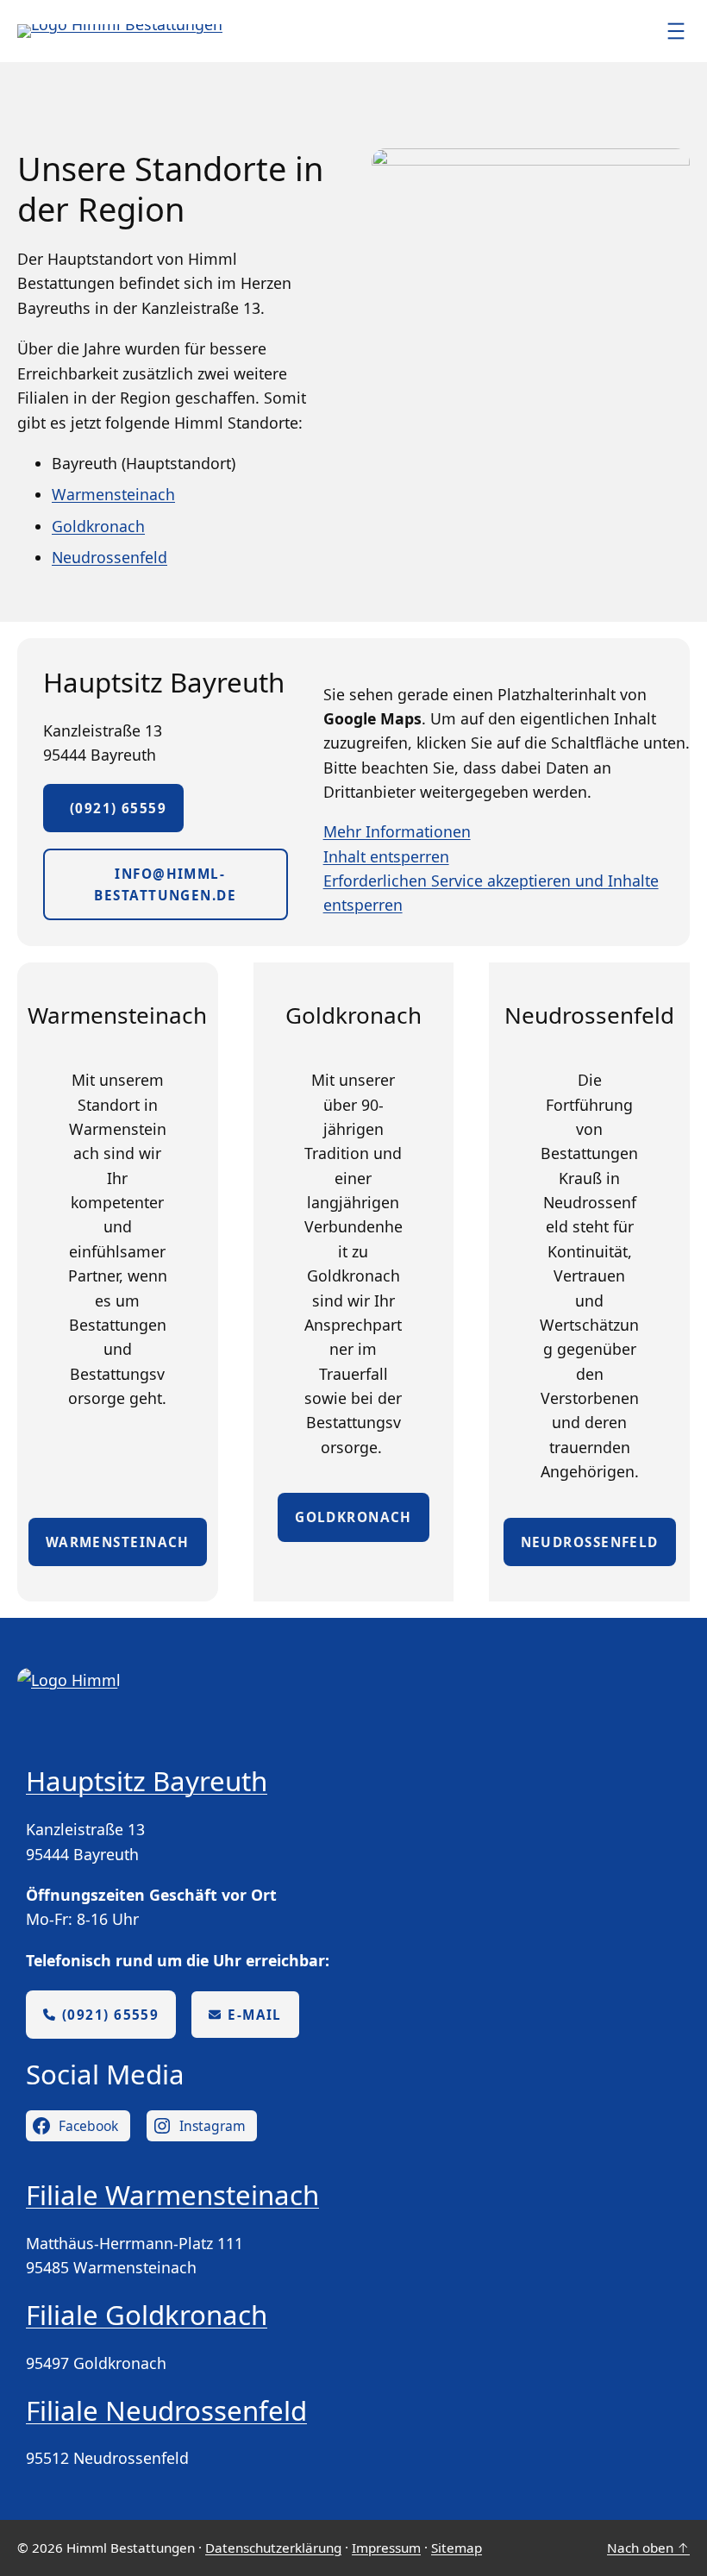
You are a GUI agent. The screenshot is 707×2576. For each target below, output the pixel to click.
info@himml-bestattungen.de (165, 884)
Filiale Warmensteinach (172, 2195)
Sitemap (457, 2548)
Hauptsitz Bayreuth (147, 1781)
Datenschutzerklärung (273, 2548)
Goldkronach (98, 526)
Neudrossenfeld (109, 557)
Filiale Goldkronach (147, 2315)
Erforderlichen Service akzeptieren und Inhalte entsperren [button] (491, 893)
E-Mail (255, 2015)
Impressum (386, 2548)
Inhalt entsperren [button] (386, 856)
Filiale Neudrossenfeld (166, 2410)
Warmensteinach (113, 494)
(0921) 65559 (113, 808)
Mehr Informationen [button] (397, 831)
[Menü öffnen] (676, 31)
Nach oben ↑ (648, 2548)
